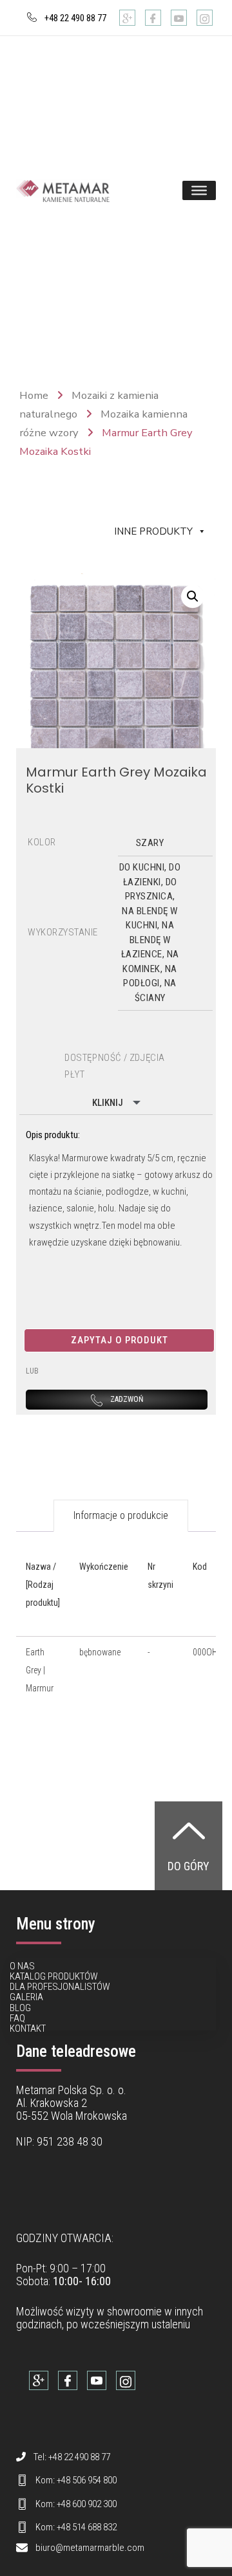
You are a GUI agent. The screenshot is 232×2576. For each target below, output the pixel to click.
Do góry (188, 1866)
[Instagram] (205, 18)
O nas (22, 1966)
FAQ (17, 2018)
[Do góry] (189, 1830)
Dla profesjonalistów (60, 1987)
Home (34, 395)
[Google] (127, 18)
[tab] (121, 1516)
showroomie (134, 2311)
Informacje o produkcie (121, 1515)
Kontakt (28, 2029)
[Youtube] (179, 18)
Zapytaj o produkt (120, 1340)
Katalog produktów (54, 1976)
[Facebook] (153, 18)
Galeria (26, 1997)
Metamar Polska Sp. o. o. (71, 2090)
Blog (20, 2008)
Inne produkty (153, 531)
